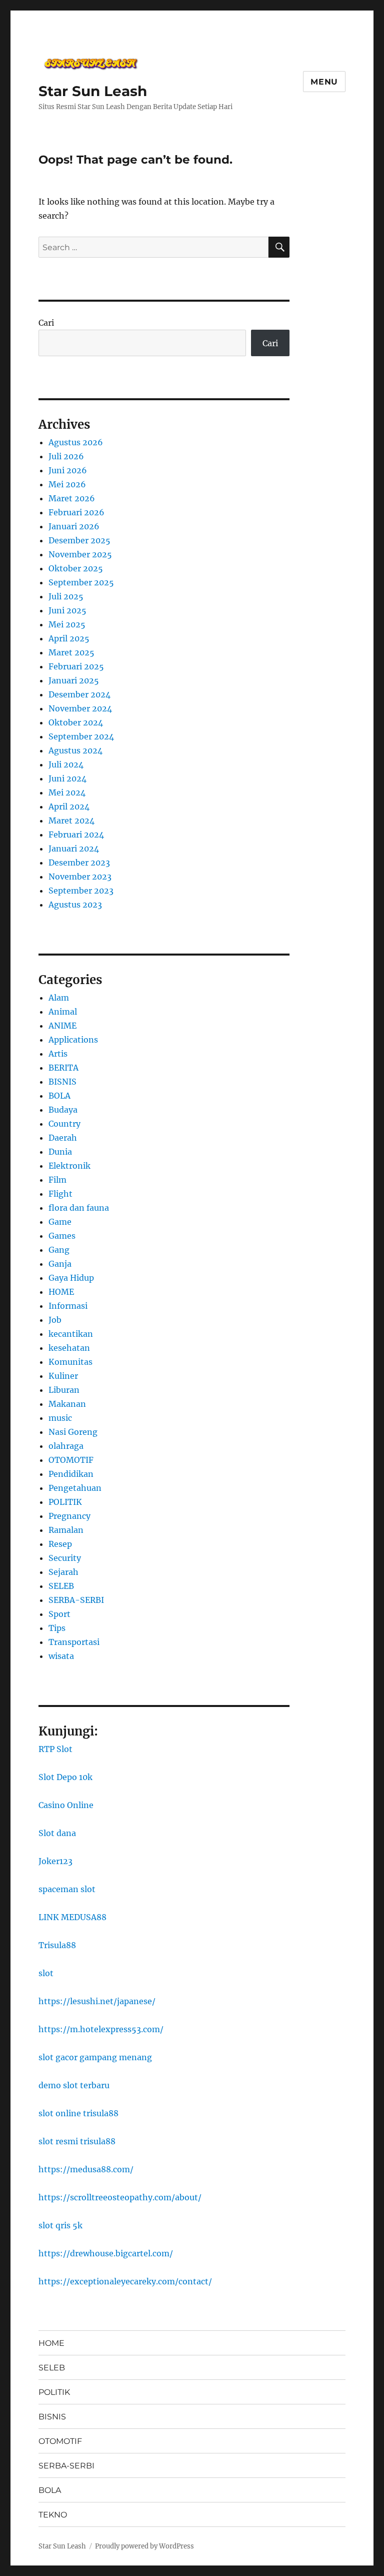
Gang (59, 1250)
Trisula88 (57, 1945)
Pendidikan (71, 1474)
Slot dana (57, 1833)
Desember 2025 (79, 540)
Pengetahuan (75, 1488)
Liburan (64, 1390)
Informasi (68, 1306)
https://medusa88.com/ (86, 2169)
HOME (61, 1292)
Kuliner (63, 1376)
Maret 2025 (71, 652)
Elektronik (69, 1166)
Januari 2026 (74, 526)
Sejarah (63, 1572)
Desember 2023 (79, 863)
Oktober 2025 (76, 568)
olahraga (66, 1446)
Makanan (67, 1404)
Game (60, 1222)
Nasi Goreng (73, 1432)
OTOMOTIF (71, 1460)
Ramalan (66, 1530)
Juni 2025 (67, 610)
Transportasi (74, 1642)
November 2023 (80, 877)
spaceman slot (67, 1889)
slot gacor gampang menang (95, 2057)
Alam (59, 998)
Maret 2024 (71, 820)
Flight (60, 1194)
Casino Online (66, 1805)
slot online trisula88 (78, 2113)
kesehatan (69, 1348)
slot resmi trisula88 (77, 2141)
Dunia (60, 1152)
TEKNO (53, 2515)
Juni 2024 (67, 778)
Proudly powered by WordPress (144, 2546)
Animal (63, 1012)
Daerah (63, 1138)
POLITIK (65, 1502)
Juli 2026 (66, 456)
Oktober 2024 (76, 722)
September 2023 (81, 891)
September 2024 (81, 736)
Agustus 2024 (75, 750)
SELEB (61, 1586)
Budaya (63, 1110)
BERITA (63, 1068)
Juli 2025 (66, 596)
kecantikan (71, 1334)
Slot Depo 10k (65, 1777)
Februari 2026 (76, 512)
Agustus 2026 (76, 442)
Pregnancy (69, 1516)
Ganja (60, 1264)
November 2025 (80, 554)
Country (64, 1124)
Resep (60, 1544)
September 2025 (81, 582)
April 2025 (69, 638)
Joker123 (55, 1861)
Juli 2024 (66, 764)
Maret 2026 (72, 498)
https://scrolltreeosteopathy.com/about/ (120, 2197)
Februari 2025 (76, 666)
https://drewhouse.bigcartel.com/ (106, 2253)
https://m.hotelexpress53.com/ (101, 2029)
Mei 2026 (67, 484)
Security (65, 1558)
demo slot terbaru (74, 2085)
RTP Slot (55, 1749)
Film (57, 1180)
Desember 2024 (79, 694)
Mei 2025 (67, 624)
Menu (324, 82)
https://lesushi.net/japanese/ (97, 2001)
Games (62, 1236)
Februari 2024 (76, 834)
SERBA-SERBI (76, 1600)
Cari (46, 323)
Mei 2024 (67, 792)
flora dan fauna (79, 1208)
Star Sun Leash (93, 91)
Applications (73, 1040)
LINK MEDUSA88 (72, 1917)
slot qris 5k (60, 2225)
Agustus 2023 (75, 905)
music (60, 1418)
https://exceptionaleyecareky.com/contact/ (125, 2281)
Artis (58, 1054)
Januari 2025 (74, 680)
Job (55, 1320)
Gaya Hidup (71, 1278)
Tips (57, 1628)
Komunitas (70, 1362)
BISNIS (62, 1082)
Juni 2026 (68, 470)
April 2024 (69, 806)
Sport (59, 1614)
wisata (61, 1656)
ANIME (62, 1026)
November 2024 (80, 708)
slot (46, 1973)
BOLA (59, 1096)
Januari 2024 (74, 848)
